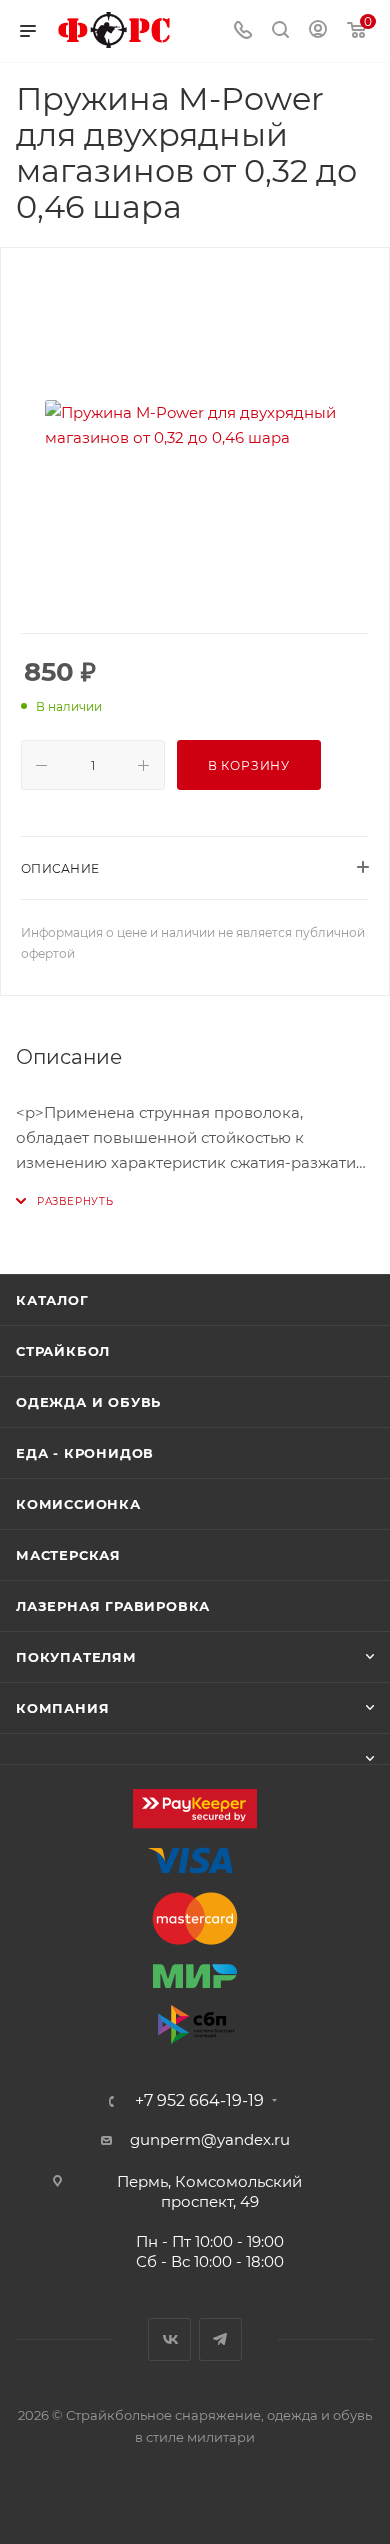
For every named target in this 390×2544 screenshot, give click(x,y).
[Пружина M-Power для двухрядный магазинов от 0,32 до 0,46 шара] (195, 425)
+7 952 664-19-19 (199, 2101)
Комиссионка (78, 1504)
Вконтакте (169, 2339)
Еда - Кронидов (85, 1453)
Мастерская (68, 1555)
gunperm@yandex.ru (210, 2139)
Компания (62, 1708)
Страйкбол (63, 1351)
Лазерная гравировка (113, 1606)
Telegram (220, 2339)
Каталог (52, 1300)
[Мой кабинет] (318, 31)
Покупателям (76, 1657)
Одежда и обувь (88, 1402)
